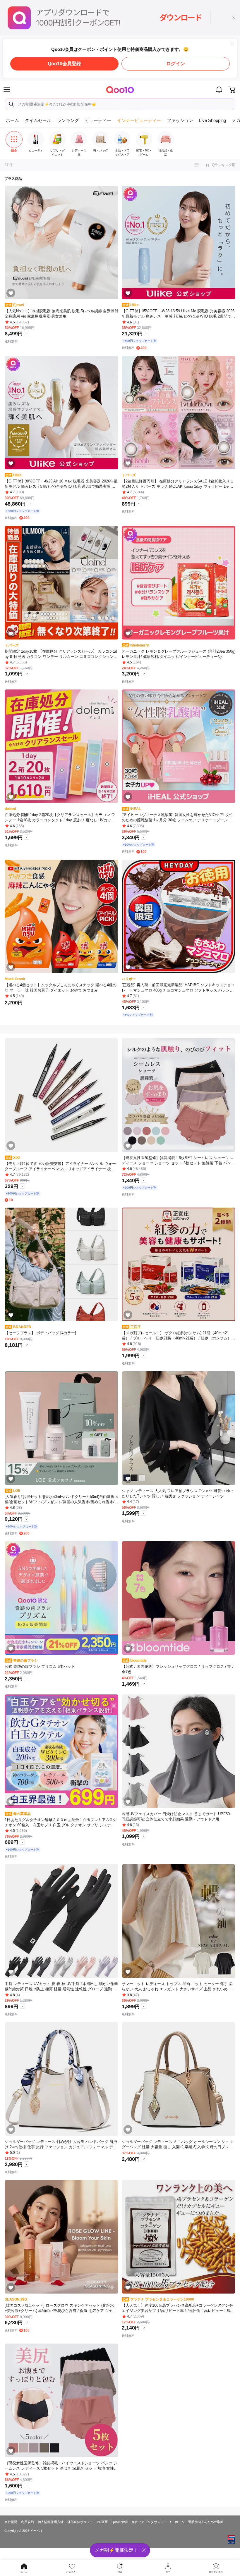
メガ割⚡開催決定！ (116, 2550)
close (234, 18)
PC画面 (102, 2522)
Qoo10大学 (120, 2522)
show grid (197, 165)
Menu (7, 89)
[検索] (11, 104)
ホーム (180, 2522)
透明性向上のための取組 (206, 2522)
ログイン (176, 64)
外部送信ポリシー (80, 2522)
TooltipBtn (27, 333)
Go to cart (233, 89)
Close (232, 44)
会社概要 (11, 2522)
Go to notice (219, 89)
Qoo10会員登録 (64, 64)
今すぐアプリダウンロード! (151, 2522)
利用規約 (28, 2522)
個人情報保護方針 (51, 2522)
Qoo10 (120, 89)
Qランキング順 (224, 165)
